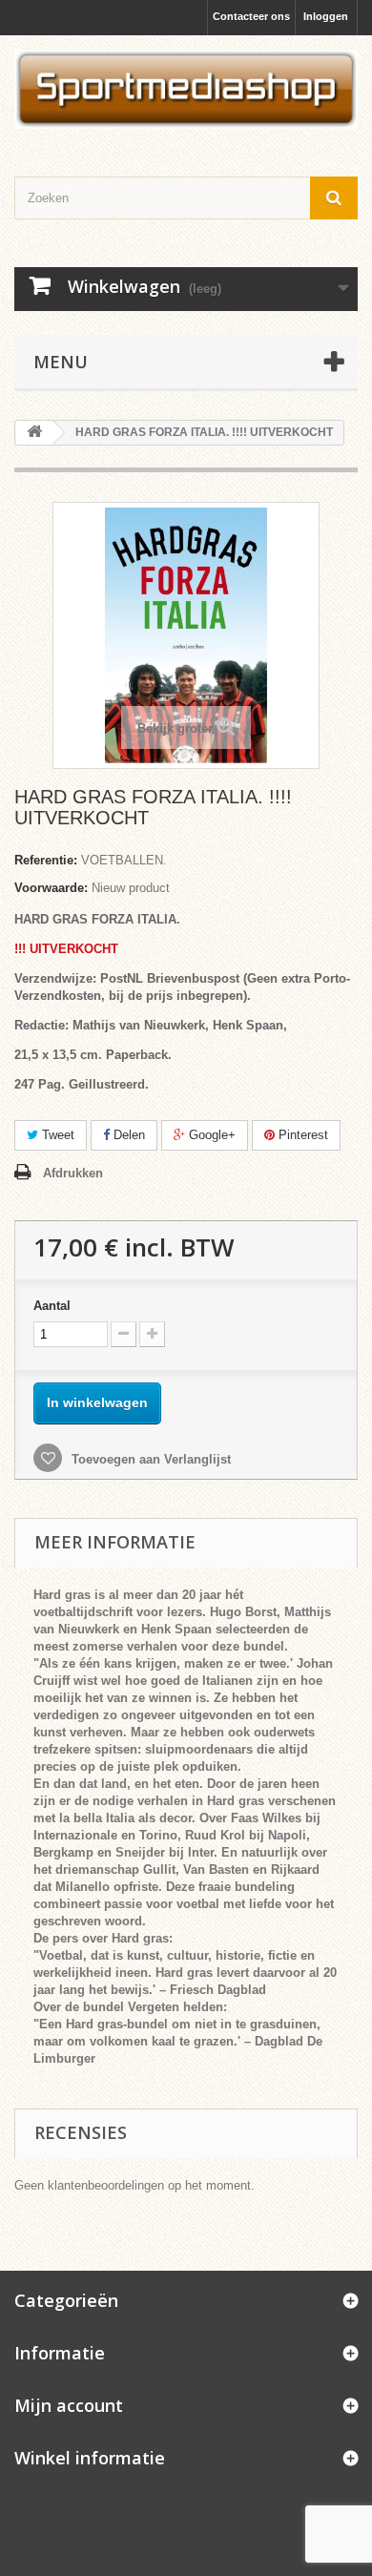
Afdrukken (73, 1173)
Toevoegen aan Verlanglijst (149, 1459)
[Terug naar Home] (34, 433)
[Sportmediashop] (186, 89)
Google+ (210, 1135)
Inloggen (326, 16)
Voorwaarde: (51, 888)
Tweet (56, 1135)
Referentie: (46, 860)
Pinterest (301, 1135)
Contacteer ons (251, 16)
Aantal (52, 1306)
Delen (127, 1135)
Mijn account (69, 2405)
